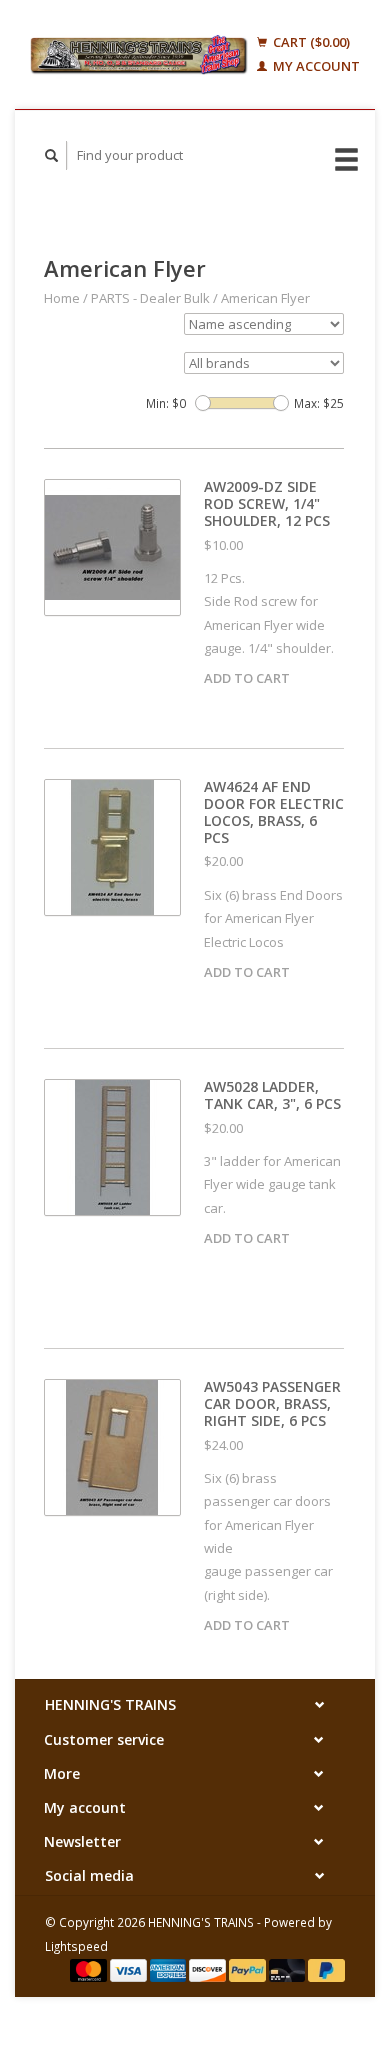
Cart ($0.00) (310, 42)
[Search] (52, 155)
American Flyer (265, 298)
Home (62, 298)
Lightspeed (76, 1946)
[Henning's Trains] (139, 54)
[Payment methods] (90, 1969)
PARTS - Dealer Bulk (150, 298)
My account (315, 66)
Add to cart (247, 678)
